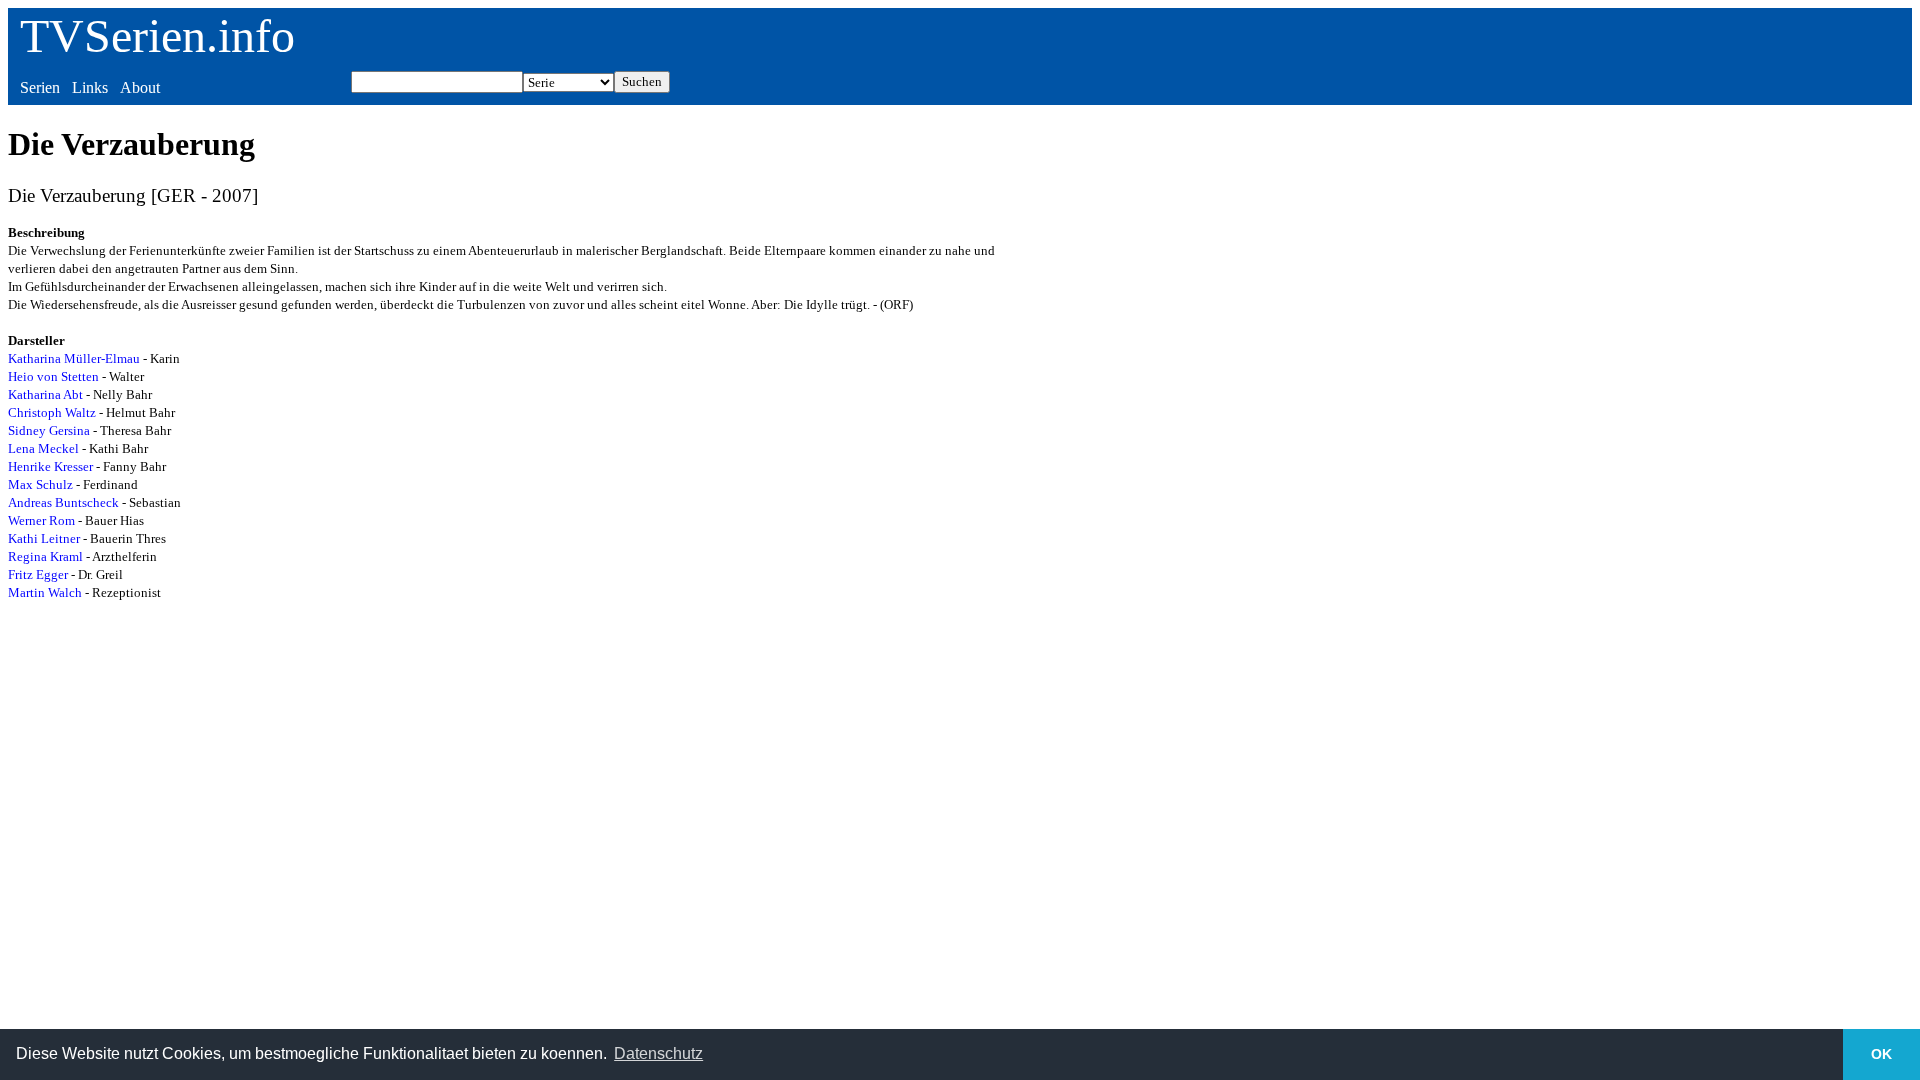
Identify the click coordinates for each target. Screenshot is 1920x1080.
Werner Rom (41, 520)
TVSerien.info (157, 35)
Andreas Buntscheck (63, 502)
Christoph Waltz (52, 412)
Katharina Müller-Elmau (74, 358)
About (140, 87)
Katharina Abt (45, 394)
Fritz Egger (38, 574)
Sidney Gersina (49, 430)
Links (90, 87)
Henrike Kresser (50, 466)
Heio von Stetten (53, 376)
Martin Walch (45, 592)
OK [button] (1881, 1054)
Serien (40, 87)
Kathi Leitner (44, 538)
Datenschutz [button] (658, 1053)
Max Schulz (40, 484)
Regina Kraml (45, 556)
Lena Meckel (43, 448)
